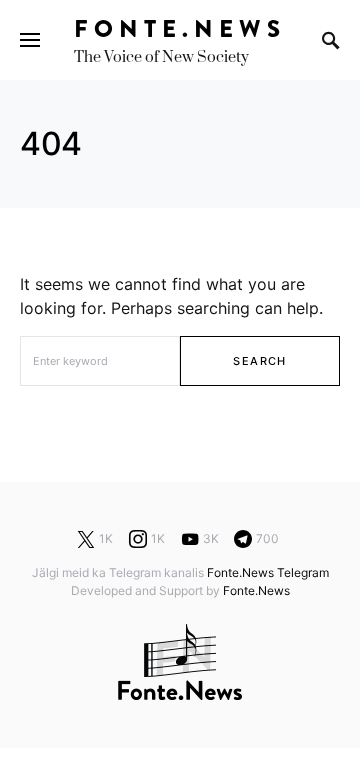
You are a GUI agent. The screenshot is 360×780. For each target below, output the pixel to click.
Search (259, 361)
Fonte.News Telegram (268, 572)
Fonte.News (180, 28)
